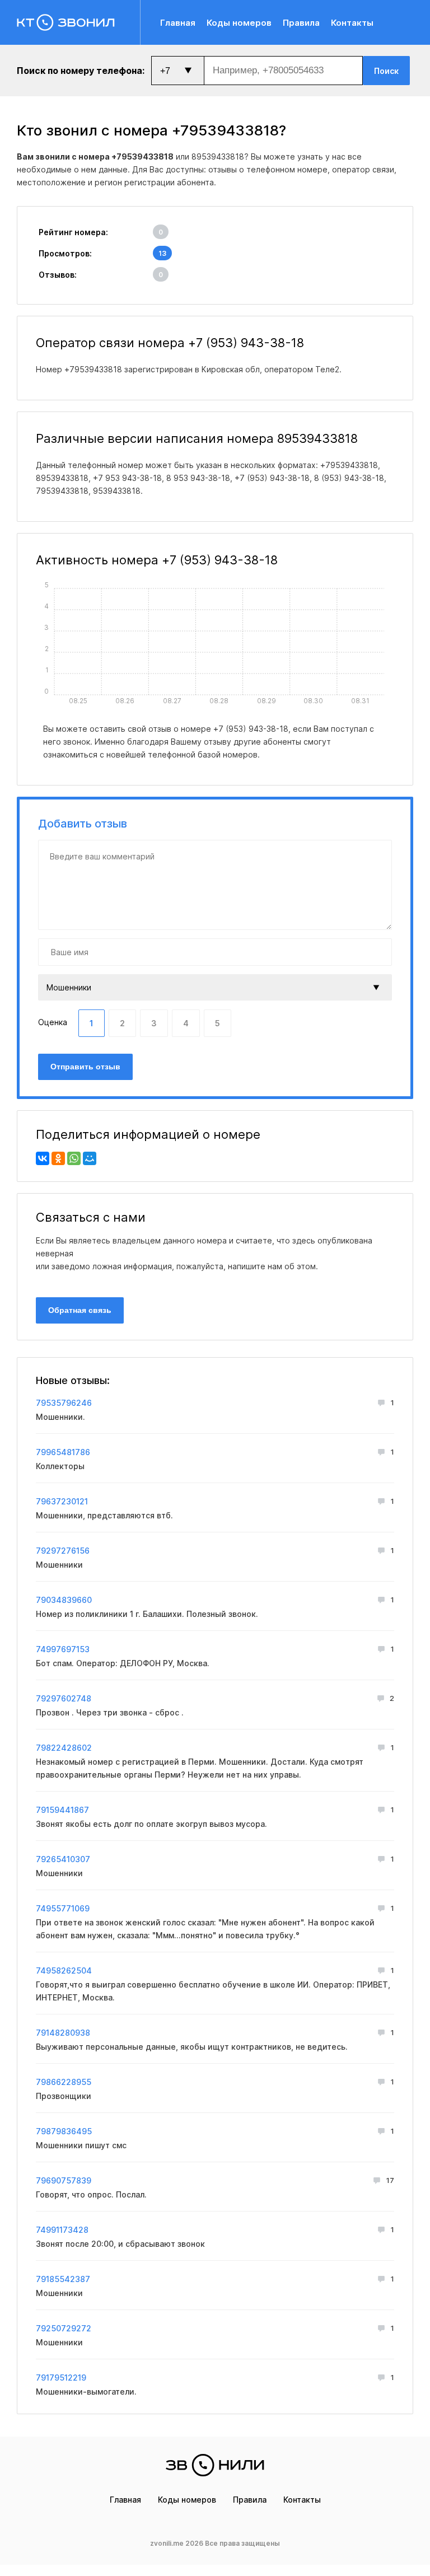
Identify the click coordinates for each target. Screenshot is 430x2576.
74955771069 (63, 1908)
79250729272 (64, 2328)
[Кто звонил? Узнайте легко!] (79, 22)
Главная (178, 23)
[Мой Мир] (90, 1158)
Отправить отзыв (85, 1067)
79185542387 (63, 2279)
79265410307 (63, 1859)
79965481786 (63, 1452)
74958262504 (64, 1970)
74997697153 (63, 1649)
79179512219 (61, 2378)
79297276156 (63, 1551)
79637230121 (62, 1501)
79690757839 (64, 2180)
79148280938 (63, 2033)
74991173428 (62, 2230)
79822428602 (64, 1748)
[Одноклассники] (58, 1158)
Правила (301, 23)
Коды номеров (239, 23)
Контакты (352, 23)
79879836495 (64, 2131)
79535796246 (64, 1403)
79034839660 (64, 1600)
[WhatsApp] (74, 1158)
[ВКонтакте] (43, 1158)
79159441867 (62, 1810)
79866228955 (64, 2082)
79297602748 (64, 1698)
